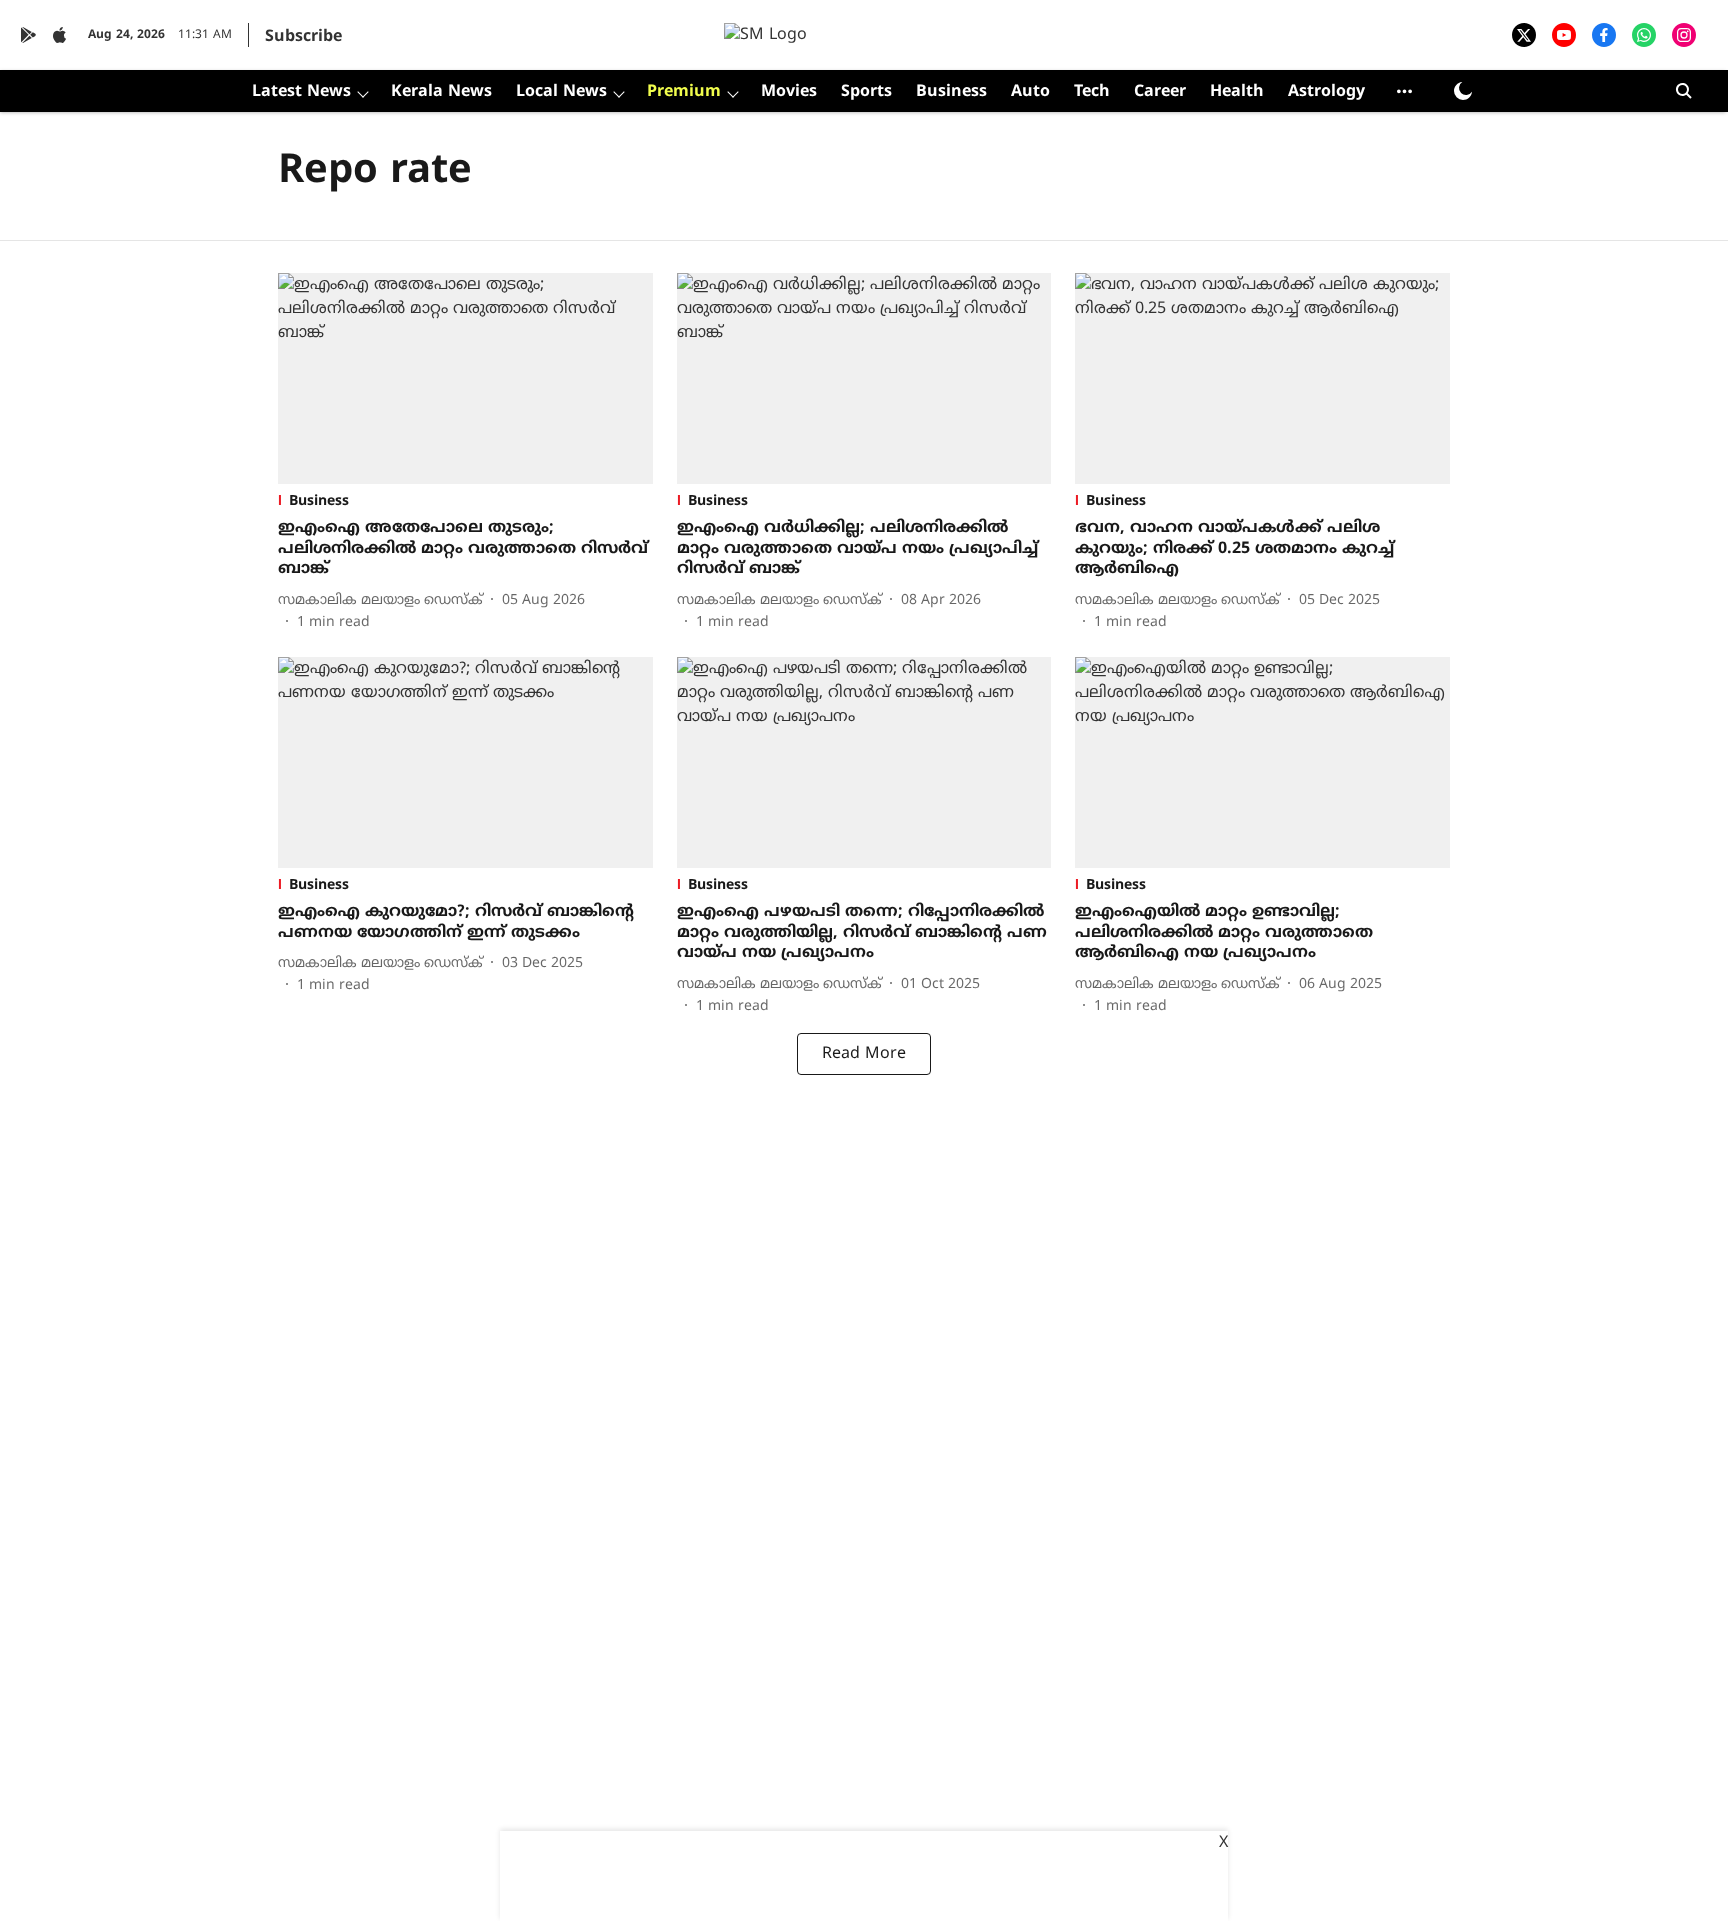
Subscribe (303, 37)
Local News (561, 92)
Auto (1030, 92)
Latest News (301, 92)
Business (951, 92)
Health (1237, 92)
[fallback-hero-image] (465, 378)
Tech (1092, 92)
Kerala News (441, 92)
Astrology (1326, 92)
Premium (684, 92)
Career (1160, 92)
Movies (789, 92)
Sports (866, 92)
